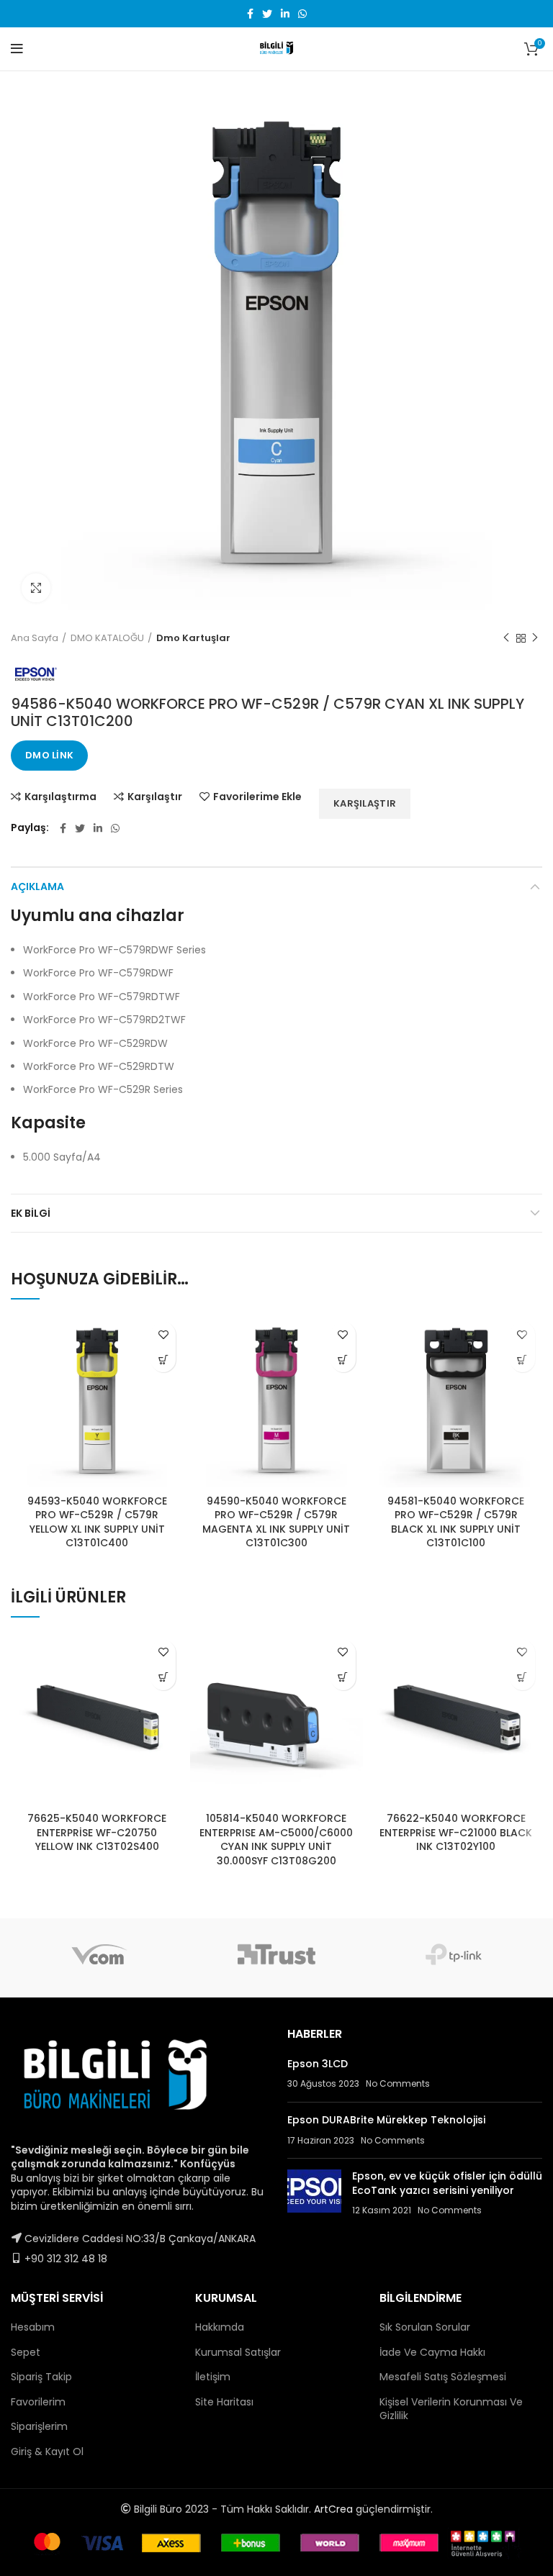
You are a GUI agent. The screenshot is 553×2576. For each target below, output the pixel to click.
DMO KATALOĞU (107, 638)
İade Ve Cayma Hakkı (432, 2352)
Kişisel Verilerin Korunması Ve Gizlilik (451, 2409)
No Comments (398, 2083)
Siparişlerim (39, 2426)
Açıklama (37, 886)
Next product (535, 638)
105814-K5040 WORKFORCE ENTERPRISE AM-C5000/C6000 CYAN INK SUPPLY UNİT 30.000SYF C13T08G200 (276, 1840)
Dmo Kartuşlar (193, 638)
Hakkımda (220, 2327)
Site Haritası (224, 2402)
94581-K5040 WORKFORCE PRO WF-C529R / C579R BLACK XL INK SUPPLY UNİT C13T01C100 (456, 1522)
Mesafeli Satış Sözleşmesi (443, 2377)
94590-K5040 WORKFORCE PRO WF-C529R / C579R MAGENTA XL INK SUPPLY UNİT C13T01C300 (276, 1522)
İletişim (213, 2377)
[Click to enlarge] (36, 588)
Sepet (26, 2352)
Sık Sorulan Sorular (425, 2327)
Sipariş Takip (41, 2377)
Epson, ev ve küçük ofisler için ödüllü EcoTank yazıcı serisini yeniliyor (447, 2183)
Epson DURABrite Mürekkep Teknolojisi (386, 2120)
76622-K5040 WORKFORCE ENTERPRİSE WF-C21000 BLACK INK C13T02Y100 (456, 1832)
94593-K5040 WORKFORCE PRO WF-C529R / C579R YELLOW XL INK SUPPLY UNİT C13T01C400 (97, 1522)
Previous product (506, 638)
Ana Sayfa (35, 638)
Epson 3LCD (318, 2064)
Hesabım (33, 2327)
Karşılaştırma (60, 797)
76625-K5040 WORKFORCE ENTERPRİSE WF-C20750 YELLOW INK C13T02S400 (97, 1832)
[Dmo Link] (163, 1360)
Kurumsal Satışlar (238, 2352)
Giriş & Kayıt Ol (47, 2452)
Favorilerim (38, 2402)
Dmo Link (49, 755)
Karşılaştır (155, 797)
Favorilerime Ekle (257, 797)
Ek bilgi (31, 1213)
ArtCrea (333, 2509)
